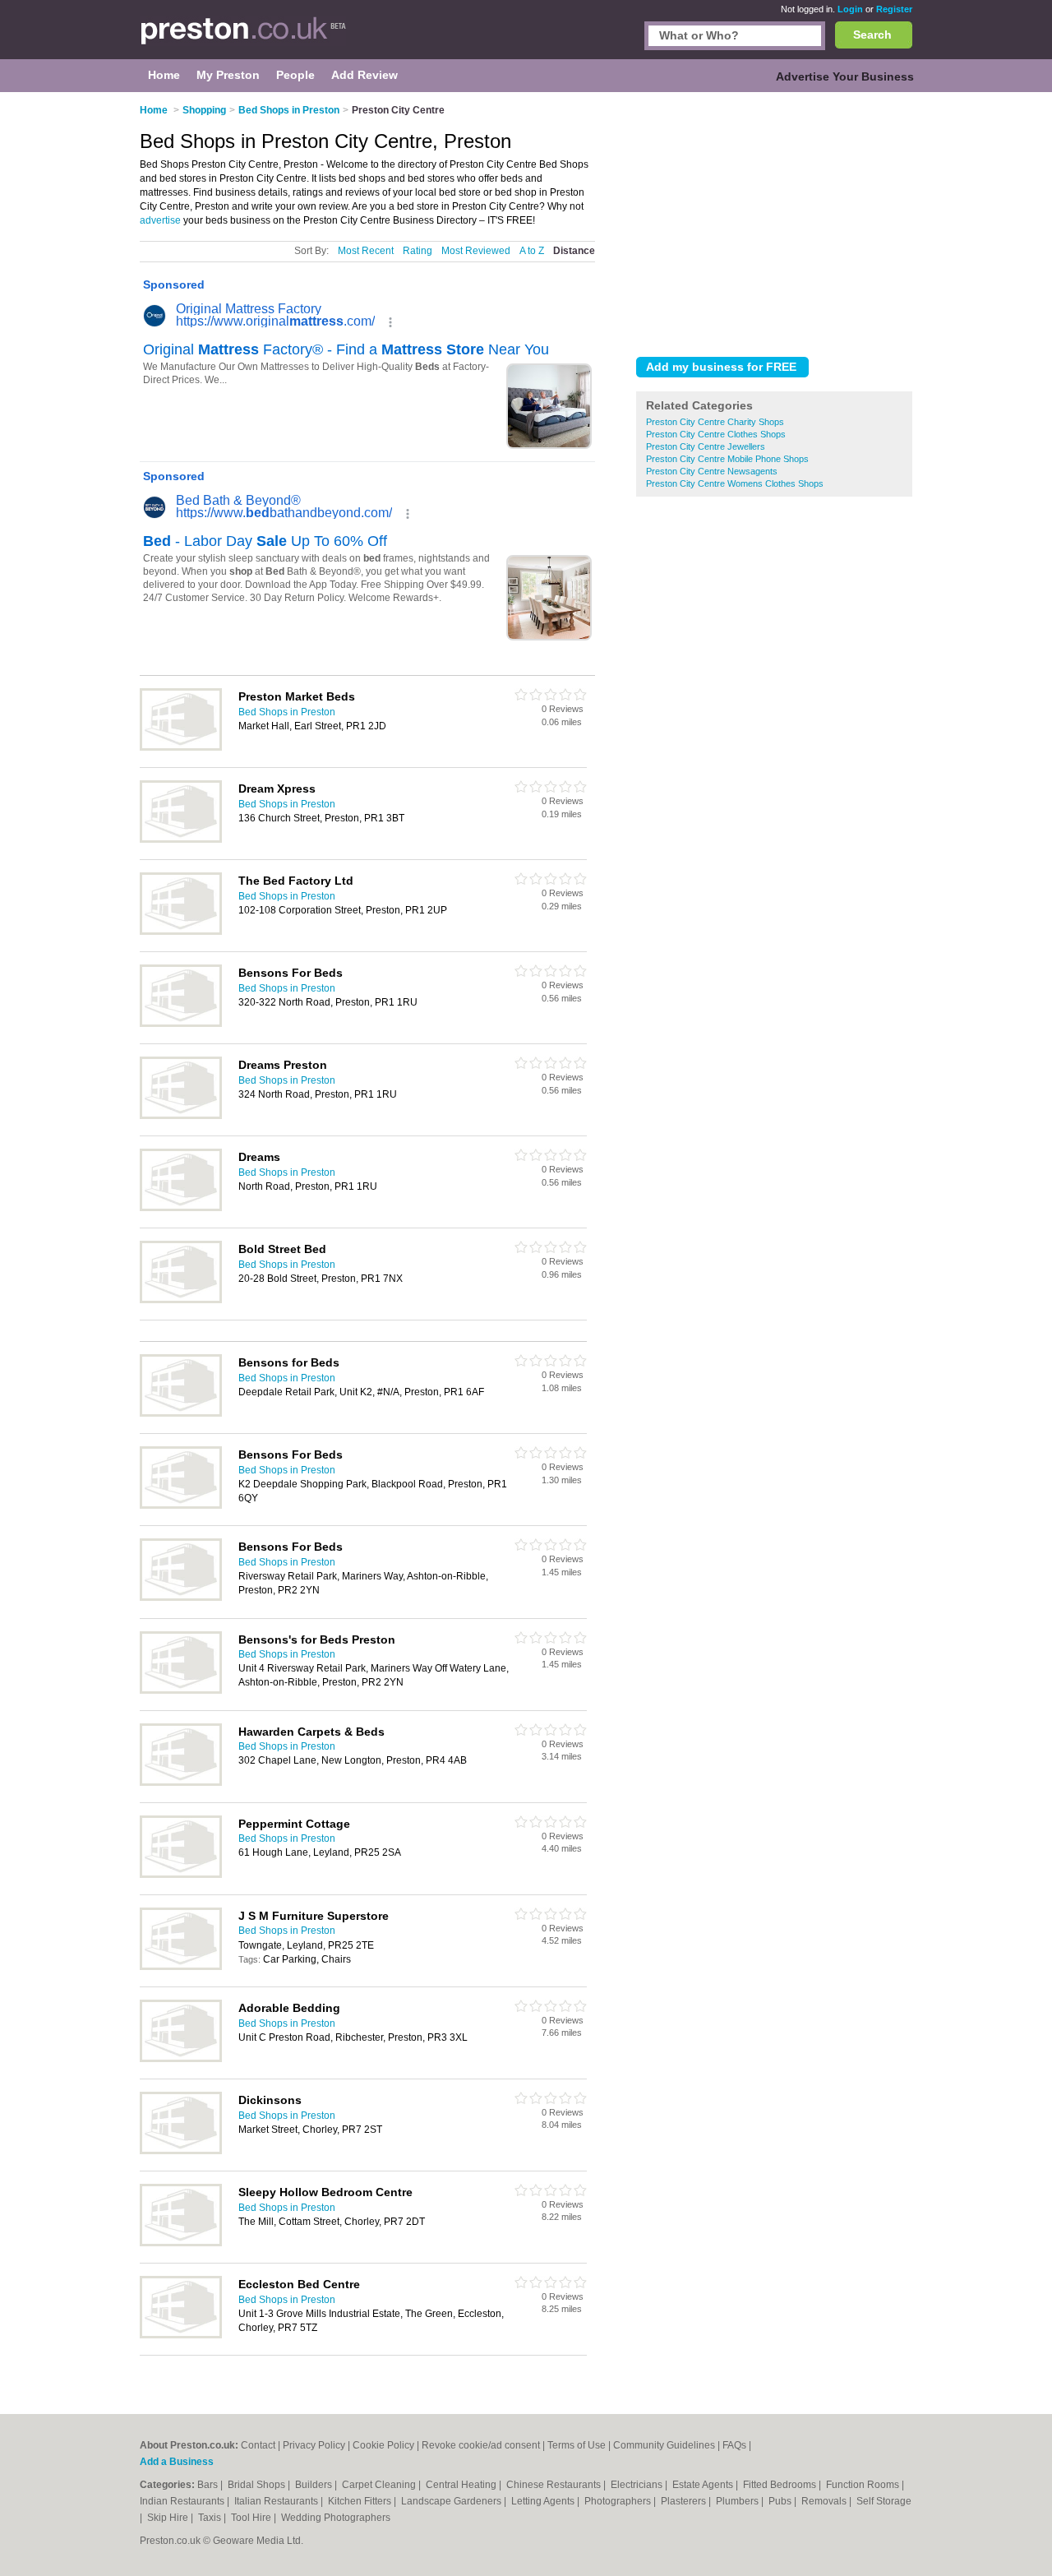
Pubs (781, 2501)
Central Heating (462, 2485)
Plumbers (738, 2501)
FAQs (734, 2445)
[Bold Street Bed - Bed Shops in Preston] (181, 1300)
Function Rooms (864, 2485)
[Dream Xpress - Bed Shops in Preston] (181, 839)
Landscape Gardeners (452, 2501)
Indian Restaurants (183, 2501)
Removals (825, 2501)
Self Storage (884, 2501)
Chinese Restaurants (555, 2485)
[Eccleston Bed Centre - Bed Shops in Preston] (181, 2335)
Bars (209, 2485)
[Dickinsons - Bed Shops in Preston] (181, 2151)
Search (872, 35)
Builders (315, 2485)
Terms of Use (577, 2445)
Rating (418, 251)
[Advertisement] (774, 221)
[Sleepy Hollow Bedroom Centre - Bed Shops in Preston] (181, 2243)
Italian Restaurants (277, 2501)
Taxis (211, 2518)
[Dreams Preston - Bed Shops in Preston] (181, 1116)
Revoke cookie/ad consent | (484, 2445)
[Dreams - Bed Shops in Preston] (181, 1208)
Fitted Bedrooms (781, 2485)
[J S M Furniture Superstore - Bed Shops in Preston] (181, 1967)
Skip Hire (169, 2518)
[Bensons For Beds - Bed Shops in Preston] (181, 1024)
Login (850, 9)
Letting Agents (544, 2501)
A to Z (532, 251)
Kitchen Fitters (361, 2501)
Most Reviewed (476, 251)
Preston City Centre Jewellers (706, 446)
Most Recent (366, 251)
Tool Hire (252, 2518)
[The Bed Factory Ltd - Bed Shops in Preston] (181, 932)
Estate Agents (704, 2485)
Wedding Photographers (336, 2518)
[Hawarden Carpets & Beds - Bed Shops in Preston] (181, 1783)
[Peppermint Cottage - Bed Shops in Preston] (181, 1875)
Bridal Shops (258, 2485)
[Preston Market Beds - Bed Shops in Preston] (181, 747)
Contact (258, 2445)
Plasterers (685, 2501)
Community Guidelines (664, 2445)
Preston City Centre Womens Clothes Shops (735, 483)
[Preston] (243, 38)
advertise (160, 220)
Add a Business (177, 2462)
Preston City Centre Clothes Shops (716, 434)
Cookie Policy (383, 2445)
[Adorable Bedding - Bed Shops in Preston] (181, 2059)
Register (894, 9)
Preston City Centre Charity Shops (715, 422)
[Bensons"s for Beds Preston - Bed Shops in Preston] (181, 1690)
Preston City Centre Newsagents (712, 471)
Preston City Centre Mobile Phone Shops (727, 459)
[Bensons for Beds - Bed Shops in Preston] (181, 1413)
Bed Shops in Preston (287, 712)
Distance (574, 251)
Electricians (638, 2485)
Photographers (619, 2501)
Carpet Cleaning (380, 2485)
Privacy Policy (314, 2445)
